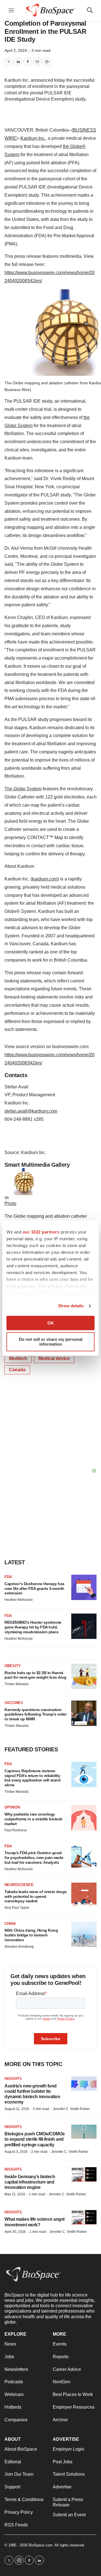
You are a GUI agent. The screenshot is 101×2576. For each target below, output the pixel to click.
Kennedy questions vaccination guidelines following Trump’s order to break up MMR (35, 1714)
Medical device (54, 1358)
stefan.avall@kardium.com (31, 1111)
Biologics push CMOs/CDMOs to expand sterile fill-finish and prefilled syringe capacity (35, 2139)
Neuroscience (19, 1885)
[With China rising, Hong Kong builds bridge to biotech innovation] (84, 1934)
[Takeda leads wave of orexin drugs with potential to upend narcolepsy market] (84, 1895)
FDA (8, 1577)
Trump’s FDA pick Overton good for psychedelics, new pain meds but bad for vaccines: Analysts (34, 1858)
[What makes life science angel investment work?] (84, 2217)
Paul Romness (16, 1830)
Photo (10, 1203)
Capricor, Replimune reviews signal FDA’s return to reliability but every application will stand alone (32, 1778)
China (10, 1924)
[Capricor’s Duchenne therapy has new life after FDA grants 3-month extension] (84, 1587)
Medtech (18, 1358)
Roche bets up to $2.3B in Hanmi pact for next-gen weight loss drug (35, 1675)
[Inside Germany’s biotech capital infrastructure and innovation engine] (84, 2174)
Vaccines (14, 1703)
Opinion (12, 1807)
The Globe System (23, 789)
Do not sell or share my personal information (51, 1342)
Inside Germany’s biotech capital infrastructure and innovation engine (30, 2182)
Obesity (13, 1666)
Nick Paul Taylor (17, 1908)
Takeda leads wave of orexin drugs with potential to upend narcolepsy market (36, 1896)
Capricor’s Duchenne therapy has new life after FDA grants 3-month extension (35, 1588)
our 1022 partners (41, 1232)
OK (51, 1323)
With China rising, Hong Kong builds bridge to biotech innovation (31, 1935)
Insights (13, 2079)
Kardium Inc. (33, 138)
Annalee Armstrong (19, 1947)
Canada (17, 1370)
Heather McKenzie (19, 1600)
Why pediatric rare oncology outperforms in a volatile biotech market (34, 1819)
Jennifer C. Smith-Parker (71, 2109)
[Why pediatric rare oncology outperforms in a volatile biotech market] (84, 1818)
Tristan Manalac (17, 1684)
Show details (71, 1306)
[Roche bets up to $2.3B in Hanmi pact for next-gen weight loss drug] (84, 1676)
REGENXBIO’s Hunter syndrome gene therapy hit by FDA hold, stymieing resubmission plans (33, 1627)
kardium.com (45, 879)
